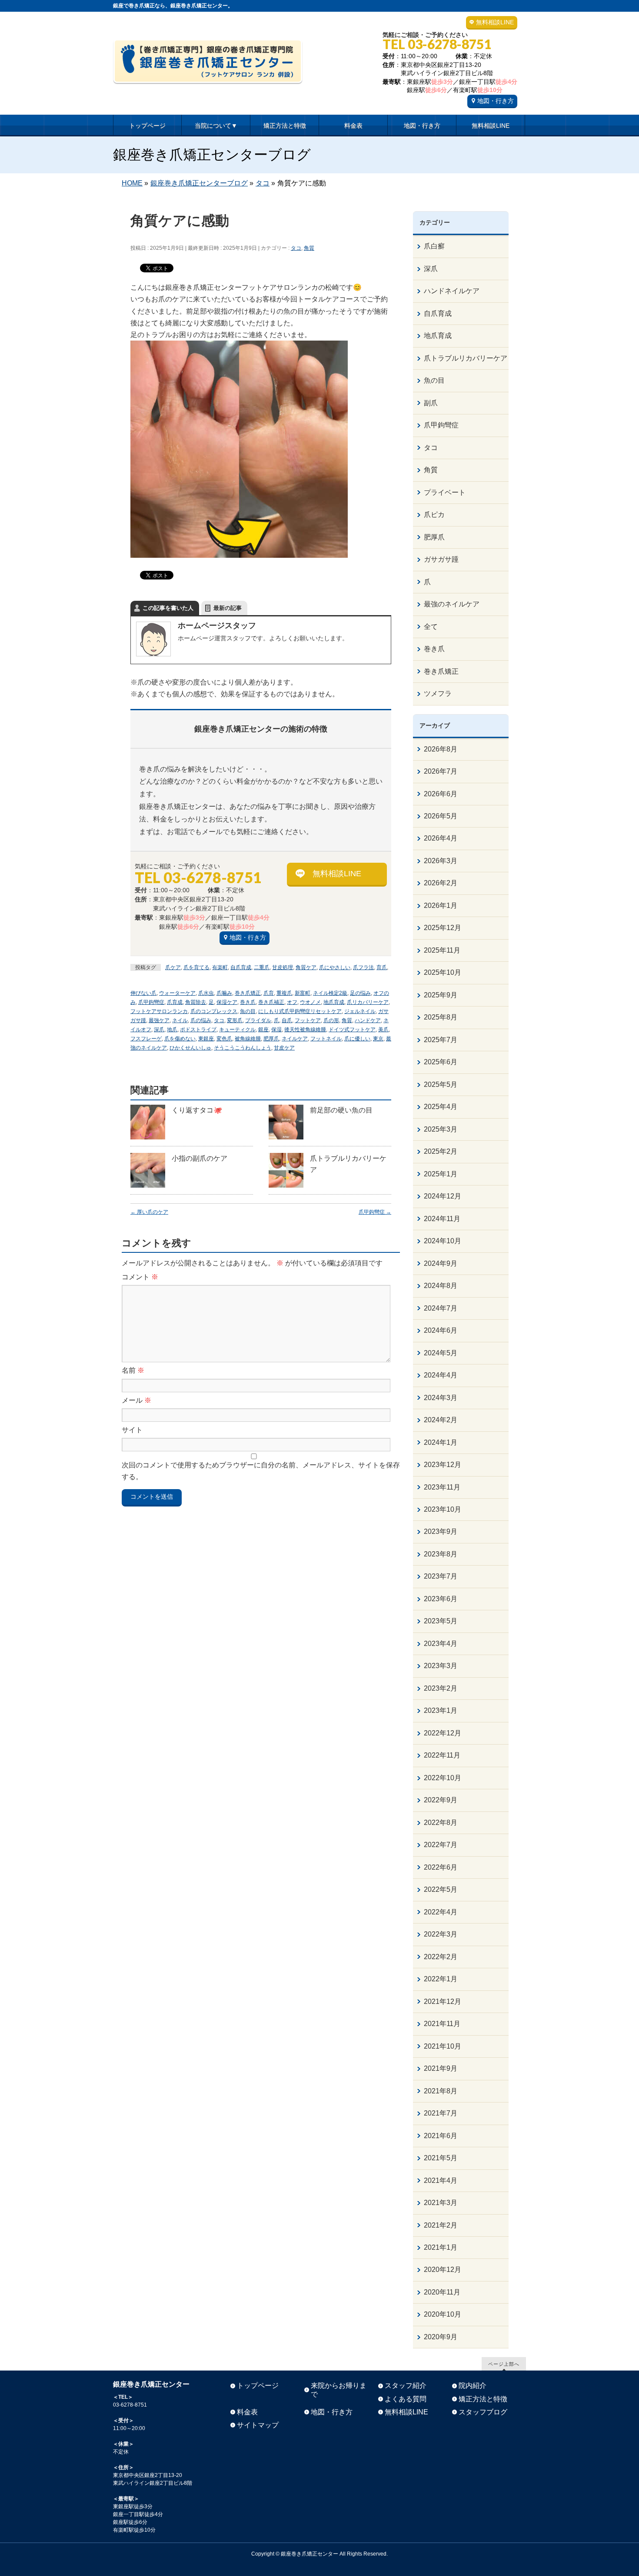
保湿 (276, 1030)
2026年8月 (441, 749)
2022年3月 (441, 1934)
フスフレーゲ (146, 1039)
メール (136, 1400)
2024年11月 (442, 1219)
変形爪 (235, 1020)
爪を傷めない (180, 1039)
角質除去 (196, 1002)
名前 (133, 1370)
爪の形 (331, 1020)
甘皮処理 (283, 967)
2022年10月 (443, 1778)
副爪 (431, 403)
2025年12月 (443, 928)
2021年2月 (441, 2225)
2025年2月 (441, 1151)
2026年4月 (441, 838)
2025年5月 (441, 1084)
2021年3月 (441, 2203)
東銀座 (206, 1039)
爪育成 (175, 1002)
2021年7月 (441, 2113)
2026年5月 (441, 816)
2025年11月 (442, 950)
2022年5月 (441, 1889)
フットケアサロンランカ (159, 1011)
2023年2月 (441, 1688)
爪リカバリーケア (368, 1002)
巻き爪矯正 (248, 993)
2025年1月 (441, 1174)
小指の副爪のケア (200, 1158)
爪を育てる (196, 967)
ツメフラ (438, 694)
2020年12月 (443, 2270)
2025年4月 (441, 1107)
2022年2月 (441, 1957)
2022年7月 (441, 1845)
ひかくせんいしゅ (190, 1048)
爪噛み (224, 993)
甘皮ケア (284, 1048)
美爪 (383, 1030)
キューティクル (237, 1030)
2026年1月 (441, 906)
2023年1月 (441, 1710)
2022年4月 (441, 1912)
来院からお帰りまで (339, 2390)
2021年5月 (441, 2158)
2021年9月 (441, 2068)
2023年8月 (441, 1554)
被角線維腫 (248, 1039)
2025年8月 (441, 1017)
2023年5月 (441, 1621)
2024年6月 (441, 1330)
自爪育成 (241, 967)
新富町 (303, 993)
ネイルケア (295, 1039)
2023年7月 (441, 1576)
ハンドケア (368, 1020)
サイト (132, 1430)
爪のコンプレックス (214, 1011)
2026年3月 (441, 861)
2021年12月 (443, 2002)
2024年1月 (441, 1442)
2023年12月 (443, 1465)
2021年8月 (441, 2091)
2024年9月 (441, 1263)
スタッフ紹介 (406, 2386)
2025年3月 (441, 1129)
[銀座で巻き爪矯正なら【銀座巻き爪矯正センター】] (208, 74)
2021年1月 (441, 2247)
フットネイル (326, 1039)
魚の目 (248, 1011)
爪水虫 (206, 993)
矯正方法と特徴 (483, 2399)
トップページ (258, 2386)
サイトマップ (258, 2425)
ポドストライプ (198, 1030)
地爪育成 (334, 1002)
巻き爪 (248, 1002)
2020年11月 (442, 2292)
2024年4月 (441, 1375)
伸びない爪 (143, 993)
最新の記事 (228, 608)
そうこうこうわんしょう (243, 1048)
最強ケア (159, 1020)
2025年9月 (441, 995)
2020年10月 (443, 2314)
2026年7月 (441, 771)
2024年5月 (441, 1353)
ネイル (180, 1020)
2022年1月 (441, 1979)
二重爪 (262, 967)
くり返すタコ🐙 (197, 1110)
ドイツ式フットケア (352, 1030)
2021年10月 (443, 2046)
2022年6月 (441, 1867)
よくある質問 (406, 2399)
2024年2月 (441, 1420)
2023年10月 (443, 1509)
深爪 (159, 1030)
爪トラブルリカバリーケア (466, 358)
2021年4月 (441, 2180)
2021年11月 (442, 2024)
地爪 (172, 1030)
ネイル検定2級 (330, 993)
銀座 (263, 1030)
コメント (140, 1277)
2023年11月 (442, 1487)
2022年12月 (443, 1733)
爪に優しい (357, 1039)
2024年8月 (441, 1286)
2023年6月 (441, 1599)
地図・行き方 (496, 101)
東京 (378, 1039)
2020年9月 (441, 2337)
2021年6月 (441, 2136)
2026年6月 (441, 794)
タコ (296, 248)
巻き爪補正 (271, 1002)
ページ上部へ (504, 2364)
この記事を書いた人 (168, 608)
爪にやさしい (335, 967)
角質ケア (306, 967)
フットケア (308, 1020)
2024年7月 (441, 1308)
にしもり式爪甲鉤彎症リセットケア (300, 1011)
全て (431, 627)
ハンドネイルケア (452, 291)
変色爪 (224, 1039)
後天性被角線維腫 (305, 1030)
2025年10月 (443, 972)
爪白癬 (434, 246)
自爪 (287, 1020)
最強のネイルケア (452, 604)
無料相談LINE (495, 22)
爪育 (269, 993)
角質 (309, 248)
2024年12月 (443, 1196)
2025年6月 (441, 1062)
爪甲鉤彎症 (151, 1002)
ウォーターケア (177, 993)
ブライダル (258, 1020)
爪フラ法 (363, 967)
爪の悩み (201, 1020)
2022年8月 (441, 1823)
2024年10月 (443, 1241)
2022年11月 (442, 1755)
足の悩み (360, 993)
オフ (292, 1002)
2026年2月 (441, 883)
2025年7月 (441, 1040)
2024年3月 (441, 1398)
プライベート (445, 492)
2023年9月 (441, 1531)
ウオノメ (310, 1002)
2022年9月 (441, 1800)
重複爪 (284, 993)
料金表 (247, 2412)
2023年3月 (441, 1666)
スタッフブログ (483, 2412)
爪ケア (173, 967)
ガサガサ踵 (441, 559)
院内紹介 (473, 2386)
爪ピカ (434, 515)
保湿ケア (227, 1002)
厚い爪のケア (149, 1212)
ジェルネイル (360, 1011)
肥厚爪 (271, 1039)
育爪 (382, 967)
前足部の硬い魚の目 (341, 1110)
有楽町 (220, 967)
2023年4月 (441, 1644)
